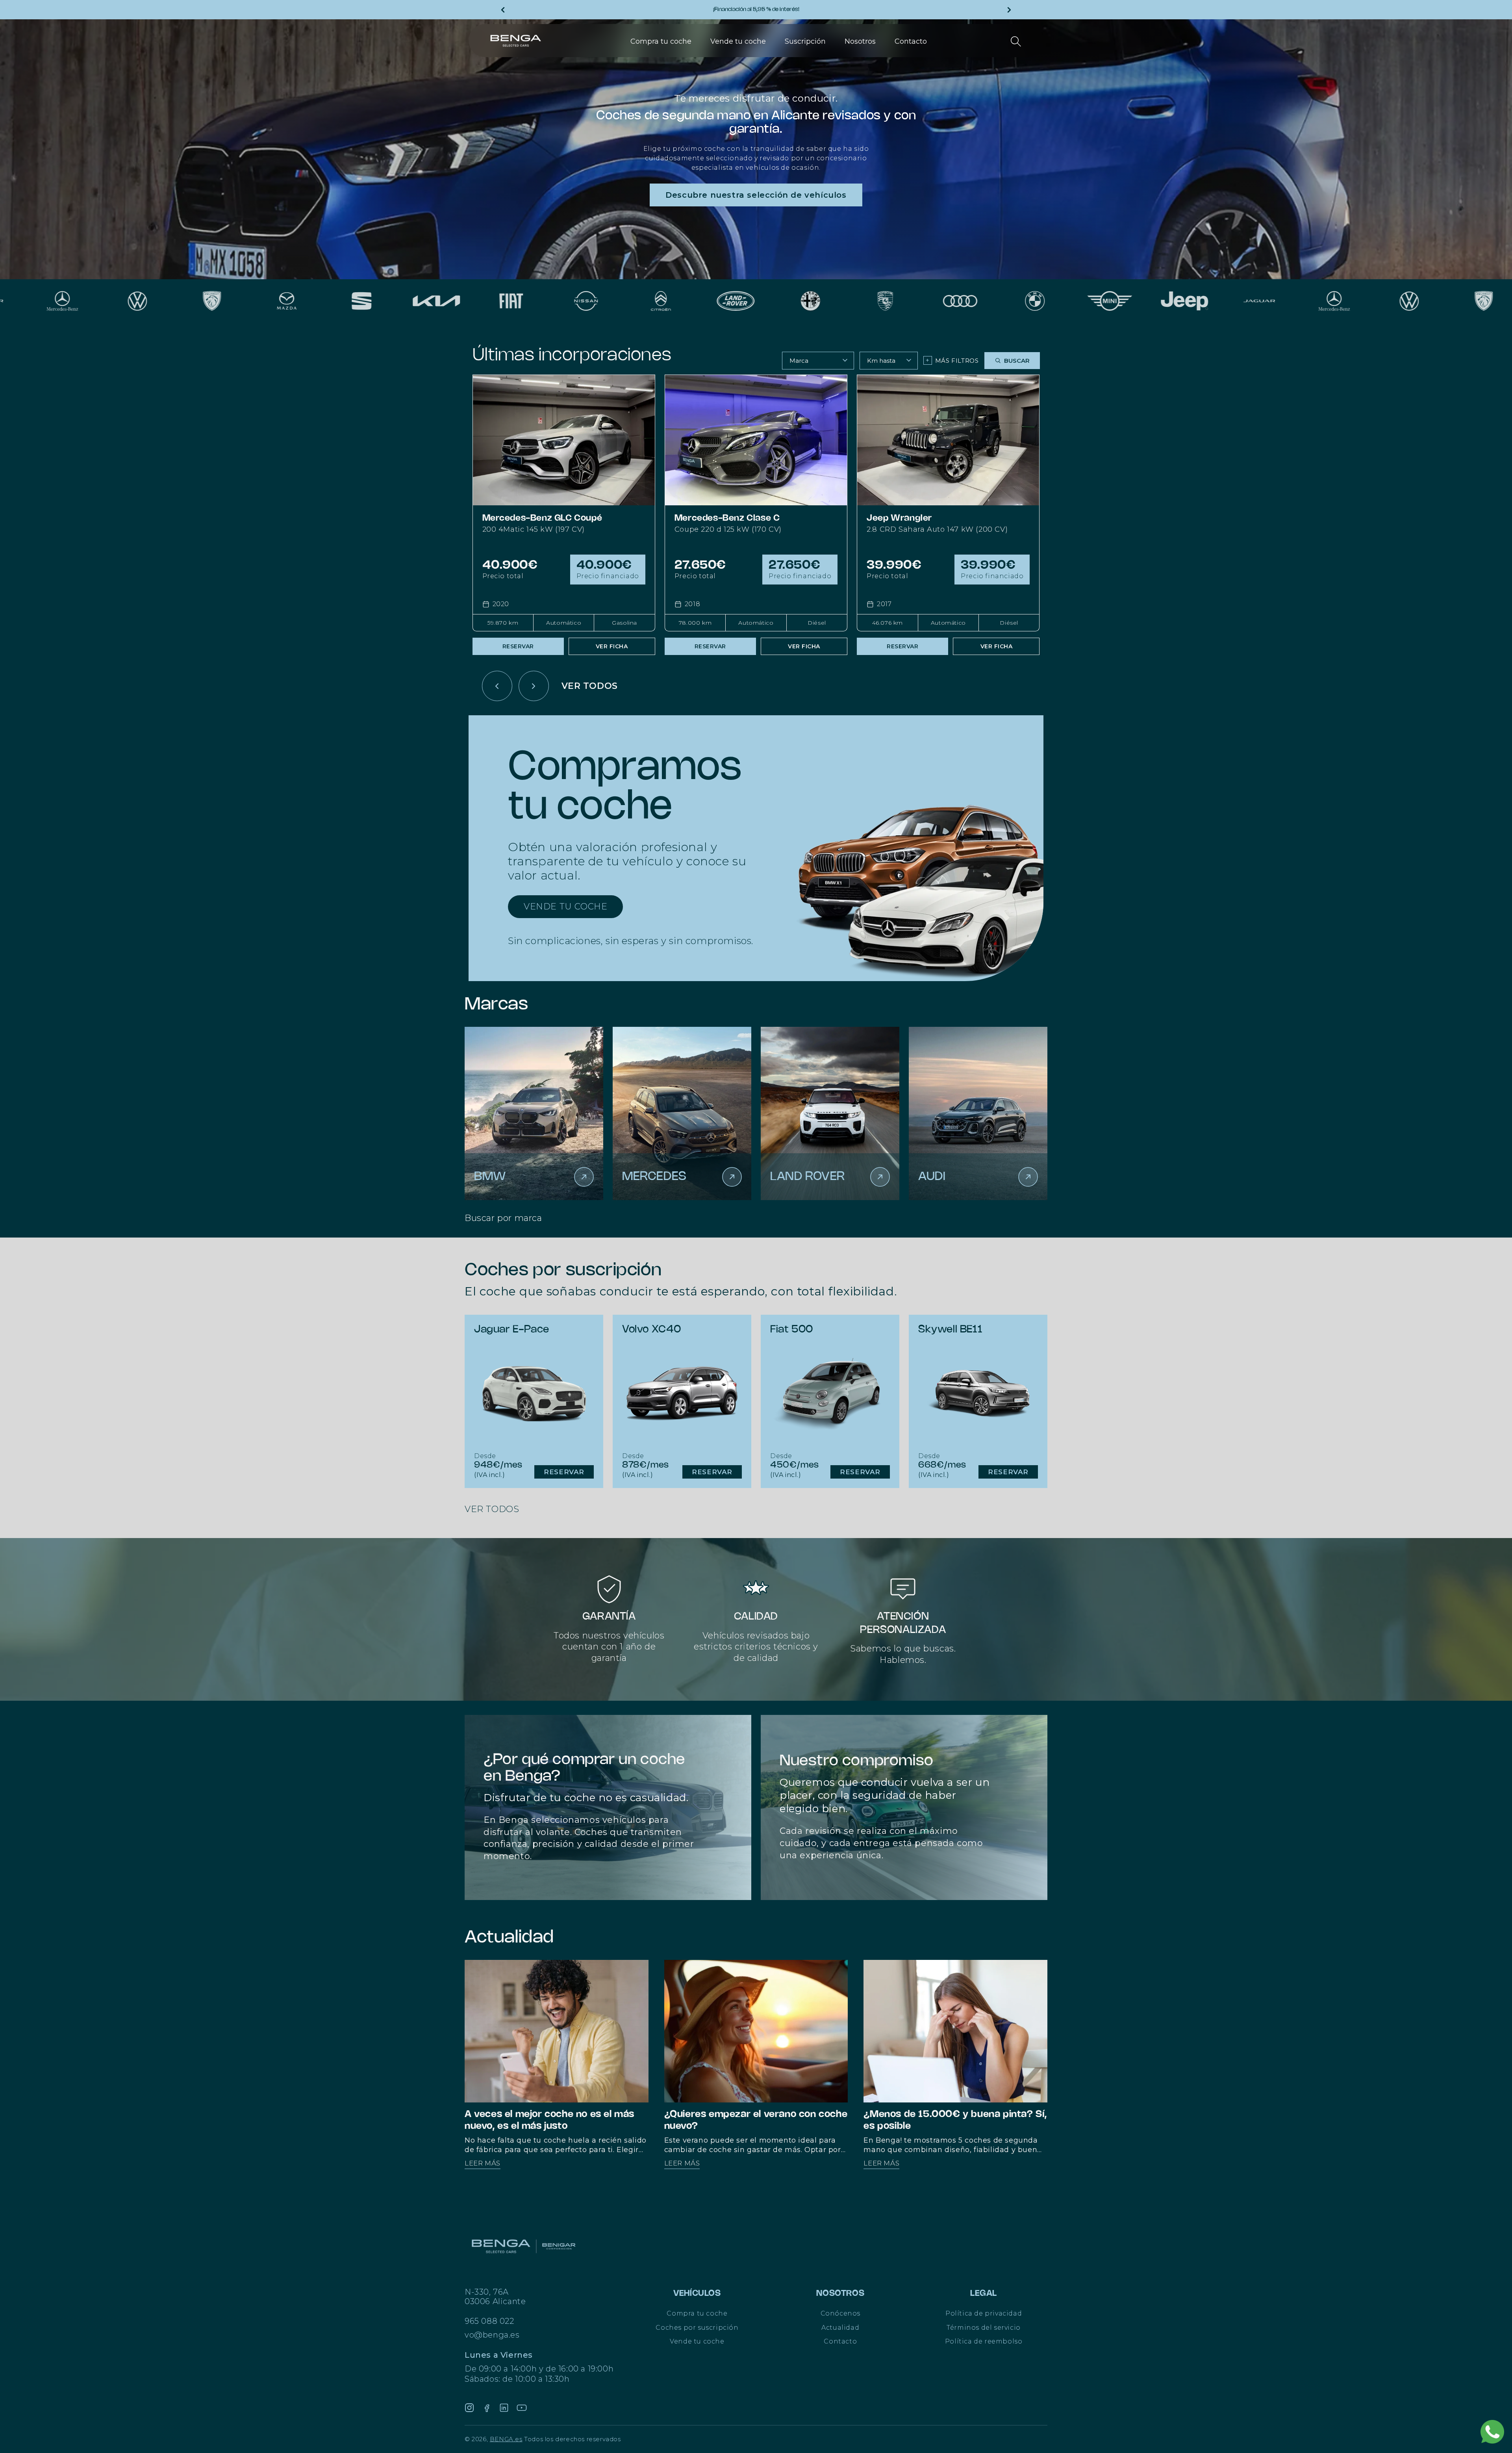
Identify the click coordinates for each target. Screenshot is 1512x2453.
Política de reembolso (984, 2341)
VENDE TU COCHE (565, 906)
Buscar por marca (503, 1218)
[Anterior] (497, 686)
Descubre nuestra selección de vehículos (756, 195)
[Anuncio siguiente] (1009, 10)
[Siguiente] (534, 686)
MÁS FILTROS (952, 360)
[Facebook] (487, 2408)
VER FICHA (612, 646)
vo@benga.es (492, 2335)
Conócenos (840, 2313)
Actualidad (840, 2328)
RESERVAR (518, 646)
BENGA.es (506, 2439)
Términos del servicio (984, 2328)
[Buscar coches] (1016, 41)
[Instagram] (469, 2408)
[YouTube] (522, 2408)
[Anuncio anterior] (503, 10)
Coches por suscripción (697, 2328)
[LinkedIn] (504, 2408)
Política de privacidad (984, 2313)
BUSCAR (1017, 361)
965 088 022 (489, 2321)
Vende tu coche (697, 2341)
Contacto (840, 2341)
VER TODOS (590, 686)
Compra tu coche (697, 2313)
